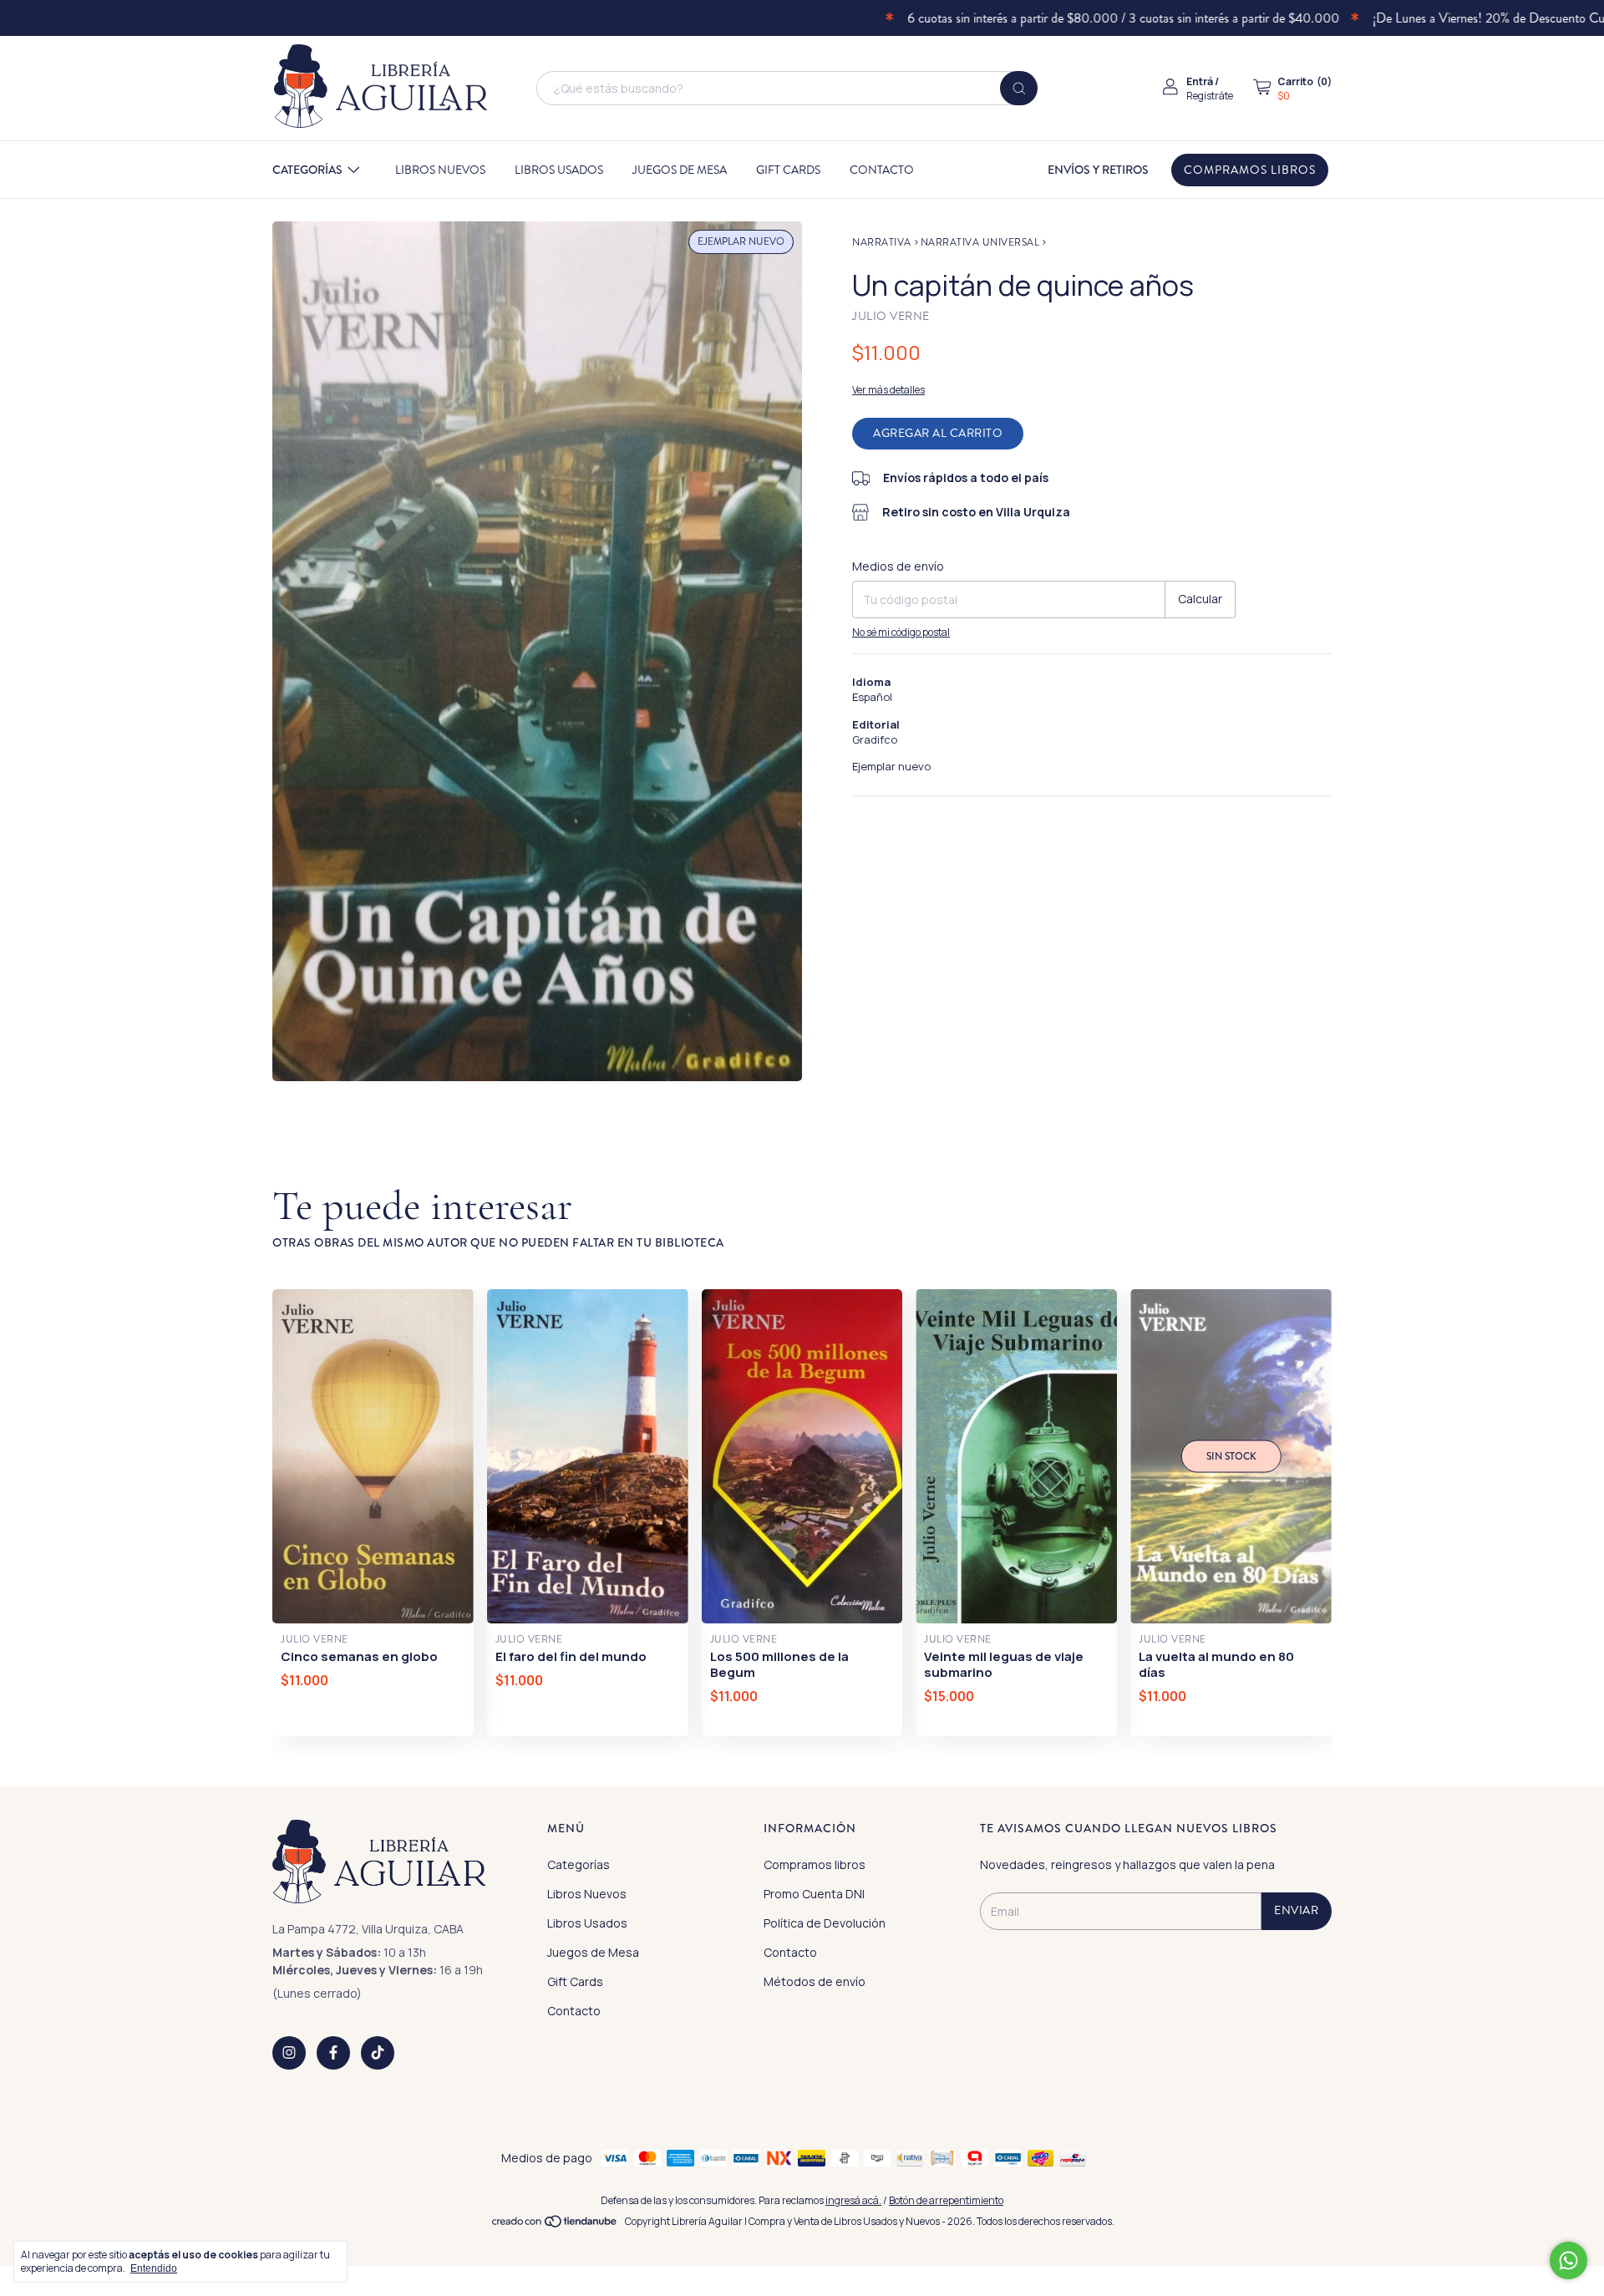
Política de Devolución (825, 1923)
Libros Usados (559, 170)
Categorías (307, 170)
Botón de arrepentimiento (946, 2200)
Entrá (1200, 81)
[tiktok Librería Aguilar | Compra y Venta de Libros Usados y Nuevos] (378, 2053)
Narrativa (882, 243)
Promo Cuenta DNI (814, 1894)
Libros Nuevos (440, 170)
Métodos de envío (815, 1981)
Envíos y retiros (1098, 170)
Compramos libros (1250, 170)
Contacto (882, 170)
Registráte (1210, 96)
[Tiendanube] (555, 2225)
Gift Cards (788, 170)
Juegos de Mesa (680, 170)
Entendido (154, 2268)
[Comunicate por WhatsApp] (1568, 2260)
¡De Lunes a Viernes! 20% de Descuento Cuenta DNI (1449, 18)
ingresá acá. (853, 2200)
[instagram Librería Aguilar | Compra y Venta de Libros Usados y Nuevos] (289, 2053)
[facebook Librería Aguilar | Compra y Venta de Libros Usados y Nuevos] (333, 2053)
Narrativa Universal (980, 243)
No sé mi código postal (901, 632)
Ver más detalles (888, 390)
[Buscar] (1019, 88)
